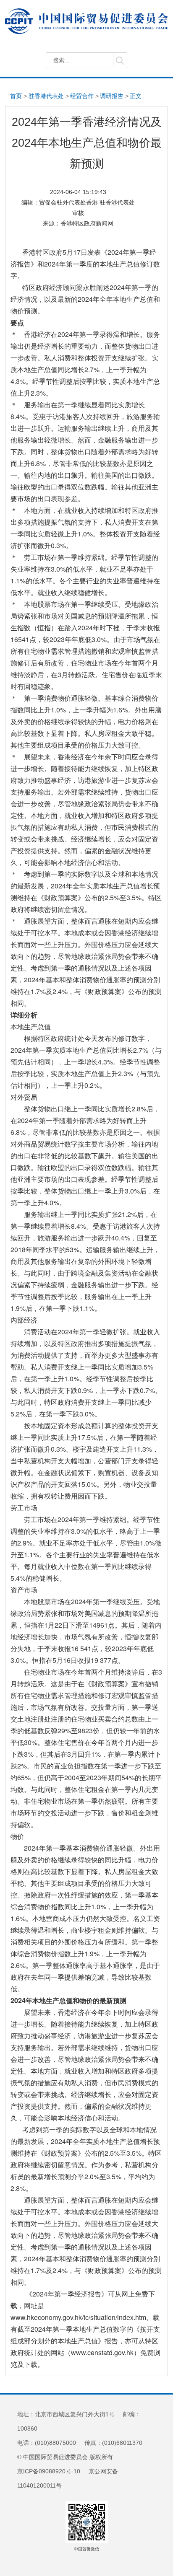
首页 (16, 96)
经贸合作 (82, 96)
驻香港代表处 (46, 96)
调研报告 (112, 96)
